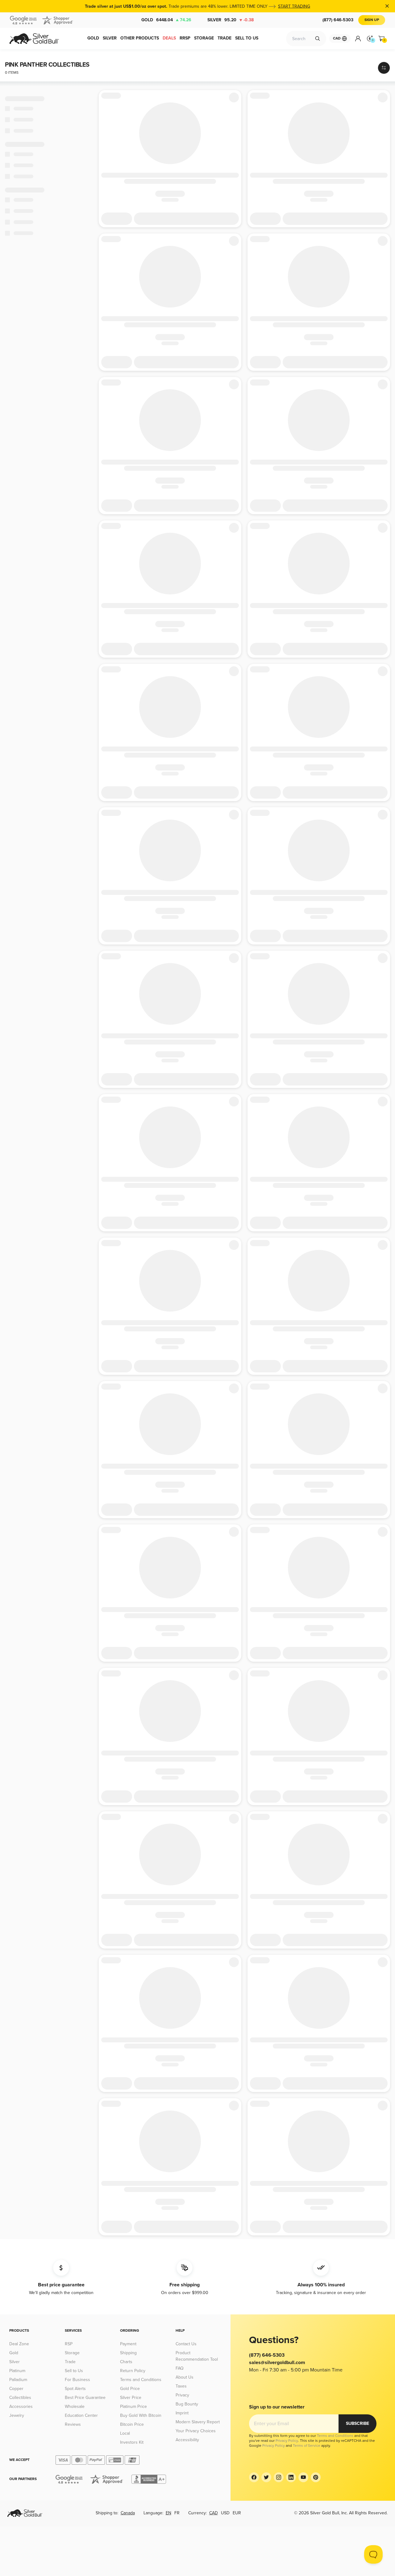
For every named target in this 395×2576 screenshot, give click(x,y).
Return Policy (133, 2371)
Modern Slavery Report (198, 2422)
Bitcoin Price (132, 2424)
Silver (231, 20)
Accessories (21, 2406)
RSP (69, 2344)
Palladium (18, 2380)
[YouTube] (303, 2477)
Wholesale (75, 2406)
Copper (16, 2389)
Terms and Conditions (141, 2380)
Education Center (81, 2415)
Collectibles (20, 2398)
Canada (128, 2513)
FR (177, 2513)
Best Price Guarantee (85, 2398)
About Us (185, 2377)
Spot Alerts (75, 2389)
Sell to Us (74, 2371)
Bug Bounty (187, 2404)
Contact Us (186, 2344)
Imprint (182, 2413)
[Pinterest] (316, 2477)
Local (125, 2433)
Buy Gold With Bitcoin (141, 2415)
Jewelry (17, 2415)
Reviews (73, 2424)
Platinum (17, 2371)
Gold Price (130, 2389)
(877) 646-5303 (338, 20)
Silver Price (131, 2398)
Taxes (181, 2386)
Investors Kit (132, 2442)
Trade (70, 2362)
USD (225, 2513)
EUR (237, 2513)
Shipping (128, 2353)
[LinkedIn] (291, 2477)
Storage (72, 2353)
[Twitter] (266, 2477)
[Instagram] (279, 2477)
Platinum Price (133, 2406)
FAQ (180, 2368)
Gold (166, 20)
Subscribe (358, 2423)
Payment (128, 2344)
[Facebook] (254, 2477)
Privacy (182, 2395)
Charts (126, 2362)
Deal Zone (19, 2344)
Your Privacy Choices (196, 2431)
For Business (77, 2380)
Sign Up (372, 20)
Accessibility (187, 2440)
